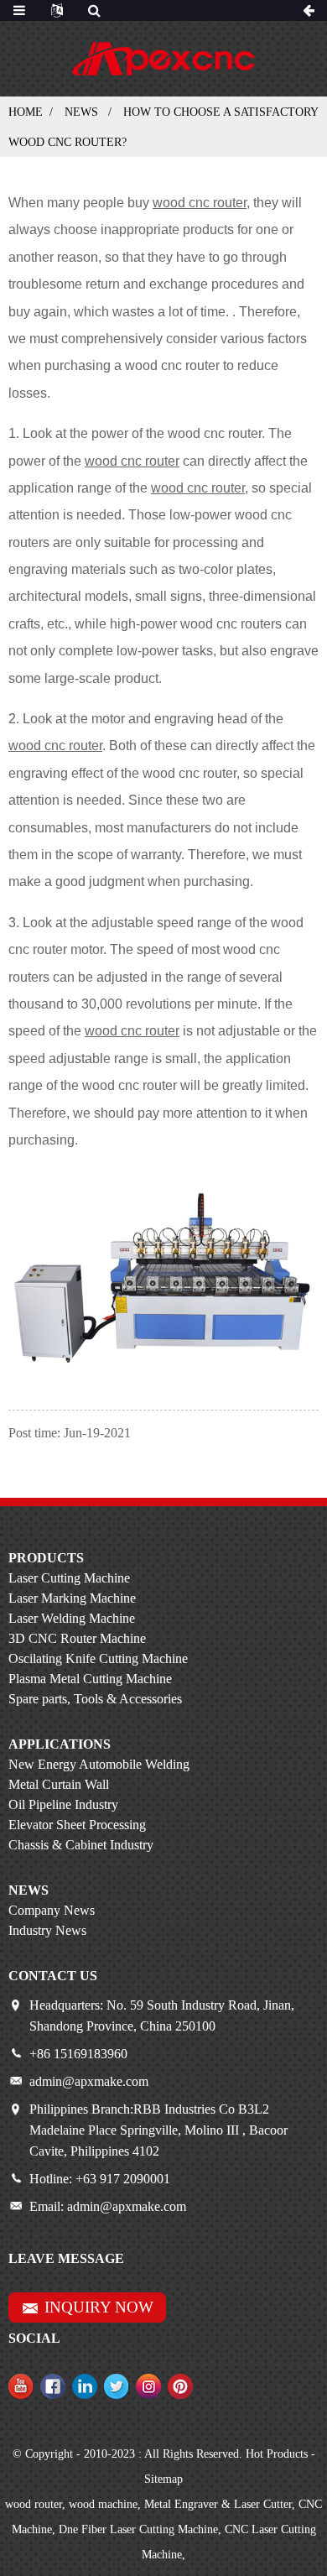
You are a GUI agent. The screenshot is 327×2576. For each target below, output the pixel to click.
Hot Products (277, 2454)
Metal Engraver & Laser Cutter (218, 2504)
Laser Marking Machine (72, 1598)
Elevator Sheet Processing (77, 1825)
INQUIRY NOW (99, 2307)
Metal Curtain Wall (59, 1784)
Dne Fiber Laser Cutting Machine (138, 2529)
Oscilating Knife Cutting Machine (98, 1658)
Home (26, 112)
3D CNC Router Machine (77, 1638)
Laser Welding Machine (72, 1618)
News (81, 112)
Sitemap (163, 2479)
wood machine (103, 2504)
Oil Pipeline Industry (63, 1804)
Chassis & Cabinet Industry (81, 1845)
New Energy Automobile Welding (99, 1764)
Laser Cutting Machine (69, 1578)
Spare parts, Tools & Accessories (95, 1699)
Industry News (47, 1930)
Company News (52, 1910)
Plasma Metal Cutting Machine (90, 1679)
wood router (34, 2504)
